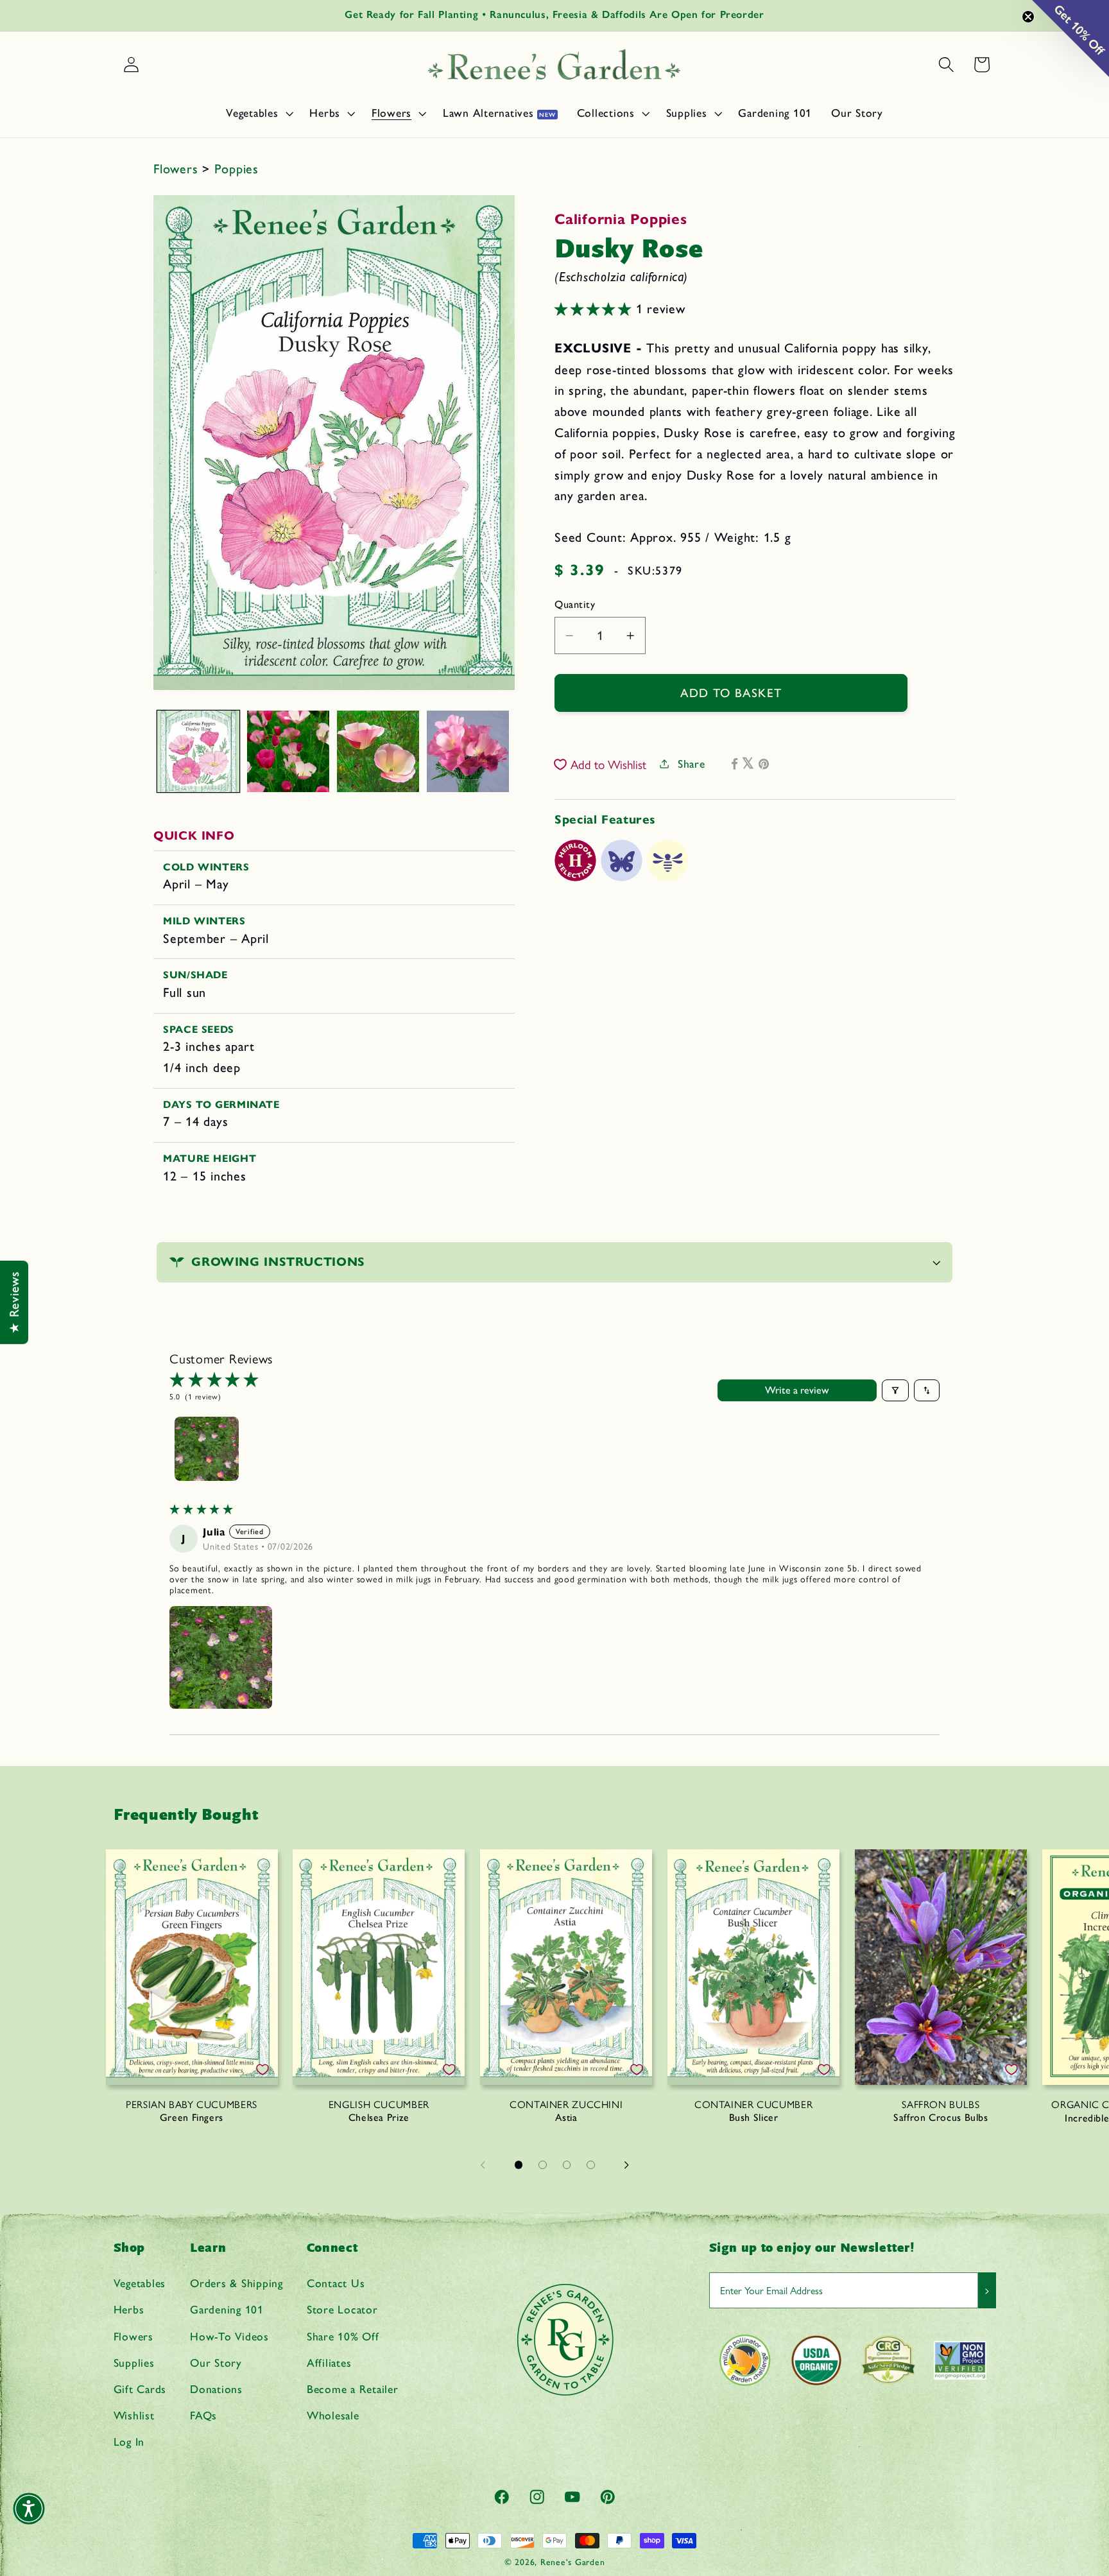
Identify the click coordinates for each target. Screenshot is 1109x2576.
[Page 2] (543, 2165)
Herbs (129, 2309)
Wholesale (333, 2415)
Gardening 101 (227, 2309)
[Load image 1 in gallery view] (198, 752)
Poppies (236, 169)
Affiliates (329, 2363)
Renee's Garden (573, 2562)
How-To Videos (229, 2336)
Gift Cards (140, 2389)
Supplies (134, 2363)
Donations (216, 2389)
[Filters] (895, 1390)
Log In (129, 2442)
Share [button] (692, 764)
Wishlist (134, 2415)
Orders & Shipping (236, 2283)
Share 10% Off (343, 2336)
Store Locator (342, 2309)
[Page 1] (519, 2165)
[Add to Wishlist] (262, 2070)
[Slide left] (483, 2165)
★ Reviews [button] (14, 1302)
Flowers (178, 169)
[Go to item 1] (207, 1449)
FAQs (203, 2415)
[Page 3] (567, 2165)
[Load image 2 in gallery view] (288, 752)
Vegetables (140, 2283)
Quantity (575, 604)
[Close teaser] (1028, 17)
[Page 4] (591, 2165)
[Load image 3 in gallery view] (378, 752)
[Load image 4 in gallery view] (468, 752)
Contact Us (336, 2283)
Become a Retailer (353, 2389)
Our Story (216, 2363)
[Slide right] (626, 2165)
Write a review (797, 1390)
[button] (258, 113)
